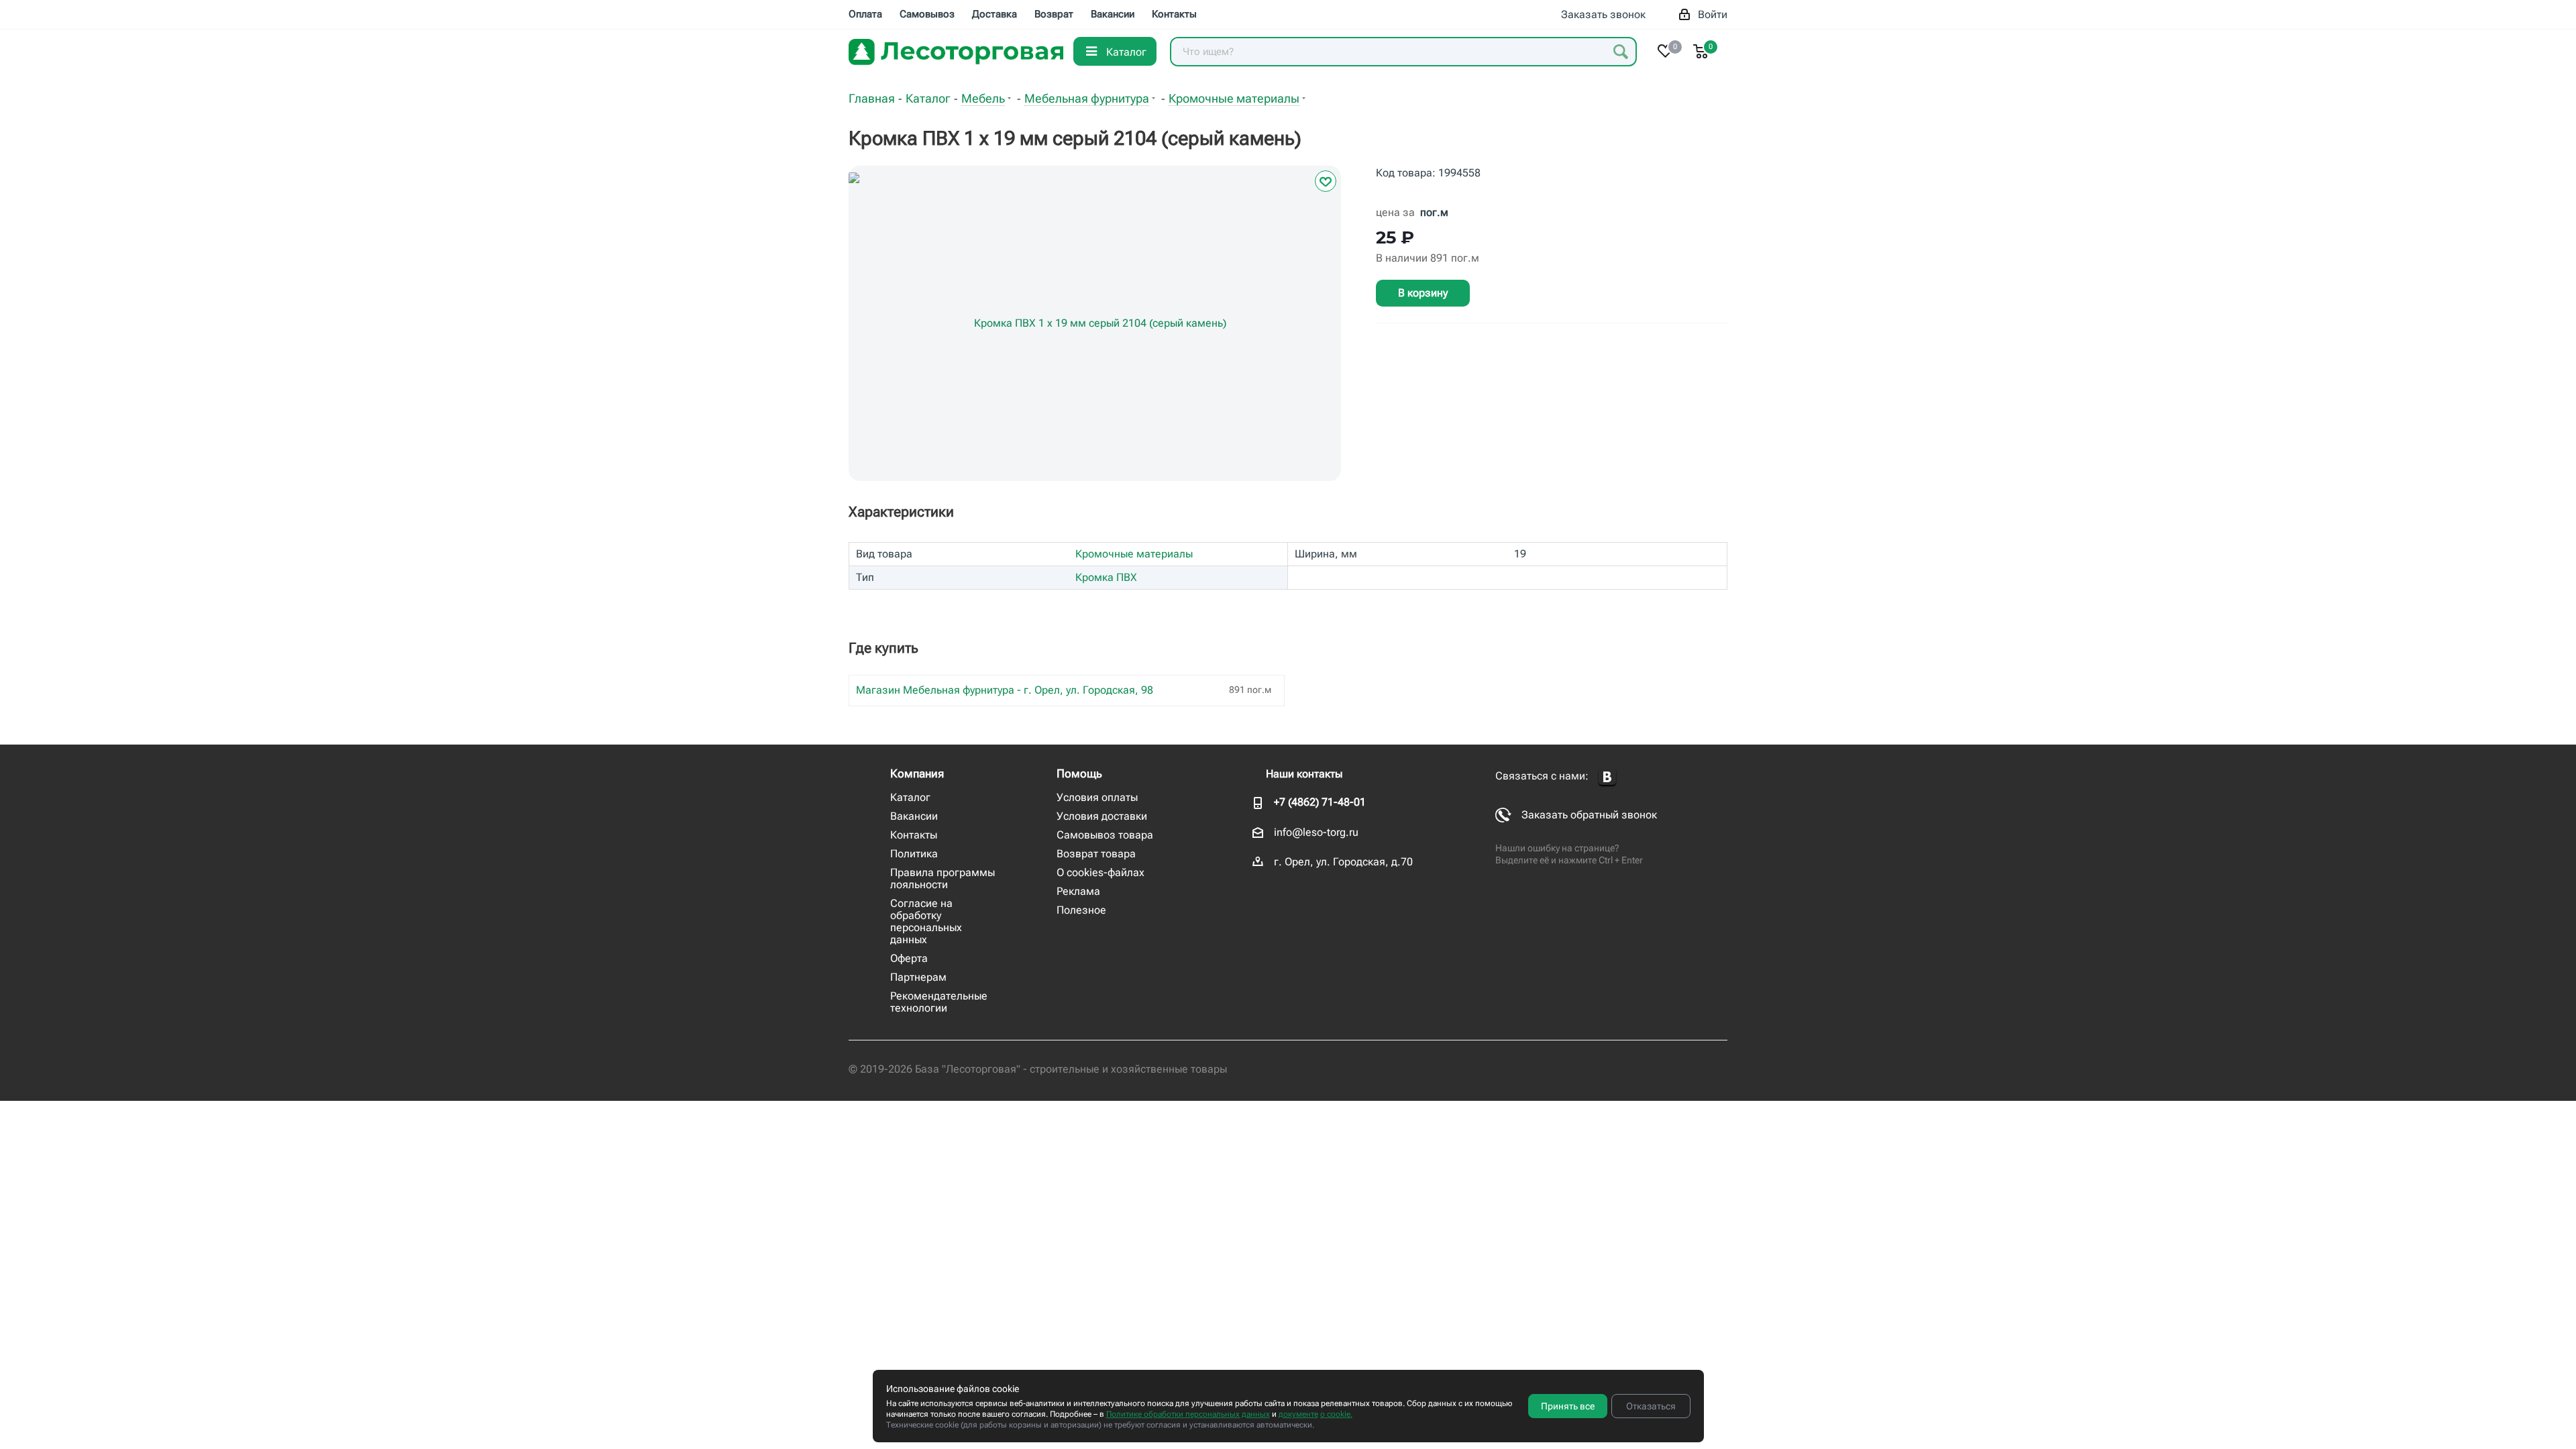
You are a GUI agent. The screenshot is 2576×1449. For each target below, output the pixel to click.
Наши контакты (1304, 774)
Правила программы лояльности (943, 878)
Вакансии (914, 816)
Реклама (1078, 891)
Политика (914, 854)
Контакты (914, 835)
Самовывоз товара (1105, 835)
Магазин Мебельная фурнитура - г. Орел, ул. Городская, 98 (1005, 690)
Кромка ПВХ (1106, 577)
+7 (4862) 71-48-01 (1320, 802)
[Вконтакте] (1607, 777)
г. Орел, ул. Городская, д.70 (1343, 862)
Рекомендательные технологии (939, 1002)
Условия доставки (1102, 816)
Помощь (1079, 773)
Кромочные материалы (1134, 554)
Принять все (1568, 1406)
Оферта (909, 958)
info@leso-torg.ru (1316, 832)
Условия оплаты (1097, 797)
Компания (917, 773)
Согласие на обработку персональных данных (926, 921)
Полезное (1081, 910)
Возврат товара (1096, 854)
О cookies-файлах (1101, 872)
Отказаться (1651, 1406)
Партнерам (918, 977)
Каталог (910, 797)
